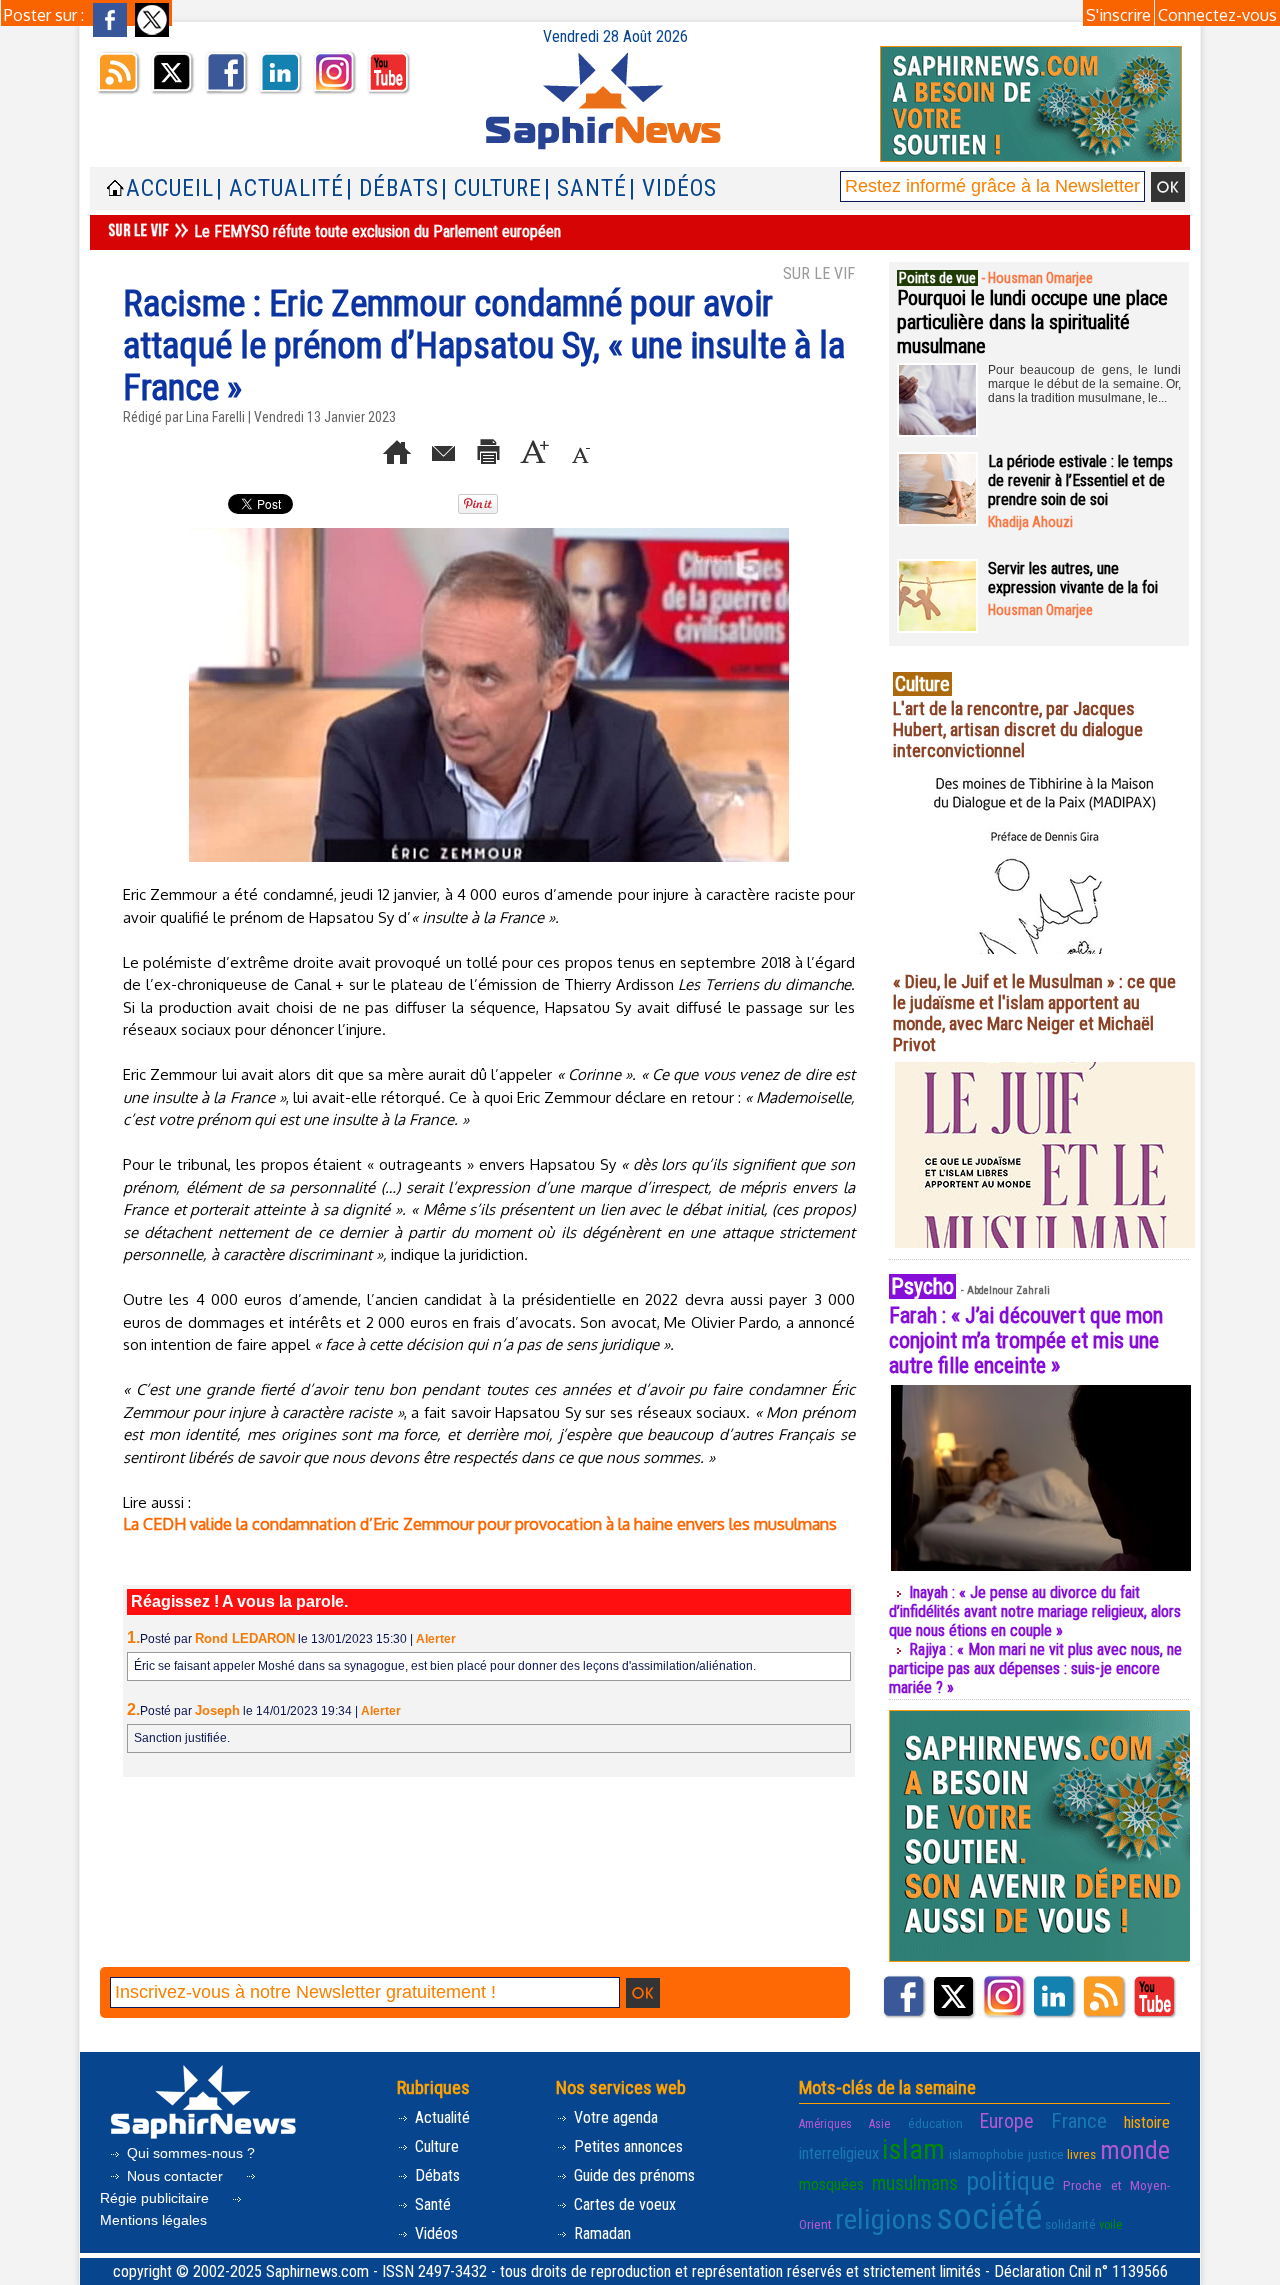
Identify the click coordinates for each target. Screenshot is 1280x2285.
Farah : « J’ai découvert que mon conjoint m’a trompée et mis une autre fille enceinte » (1026, 1340)
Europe (1006, 2121)
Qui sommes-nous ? (189, 2153)
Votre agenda (614, 2117)
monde (1135, 2150)
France (1079, 2121)
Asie (879, 2124)
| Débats (392, 188)
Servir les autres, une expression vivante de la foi (1073, 578)
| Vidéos (673, 188)
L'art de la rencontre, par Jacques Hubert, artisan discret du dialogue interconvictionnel (1018, 729)
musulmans (915, 2183)
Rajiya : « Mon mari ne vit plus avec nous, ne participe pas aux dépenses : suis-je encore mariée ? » (1035, 1668)
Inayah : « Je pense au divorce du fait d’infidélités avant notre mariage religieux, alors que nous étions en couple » (1035, 1611)
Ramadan (600, 2233)
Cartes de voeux (623, 2204)
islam (913, 2149)
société (989, 2217)
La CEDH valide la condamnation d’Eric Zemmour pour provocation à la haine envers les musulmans (480, 1524)
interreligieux (839, 2153)
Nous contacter (175, 2176)
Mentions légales (153, 2220)
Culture (435, 2146)
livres (1081, 2154)
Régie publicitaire (156, 2198)
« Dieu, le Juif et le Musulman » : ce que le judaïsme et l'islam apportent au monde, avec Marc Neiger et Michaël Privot (1034, 1013)
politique (1010, 2181)
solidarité (1070, 2224)
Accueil (170, 188)
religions (884, 2219)
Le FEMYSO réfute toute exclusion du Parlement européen (377, 231)
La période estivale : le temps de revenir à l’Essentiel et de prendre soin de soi (1080, 480)
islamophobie (986, 2154)
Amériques (825, 2124)
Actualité (440, 2117)
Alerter (436, 1639)
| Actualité (280, 188)
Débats (435, 2175)
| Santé (585, 188)
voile (1110, 2225)
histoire (1147, 2122)
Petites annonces (626, 2146)
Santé (431, 2204)
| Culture (491, 188)
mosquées (831, 2184)
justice (1046, 2154)
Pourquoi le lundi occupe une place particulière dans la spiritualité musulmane (1032, 322)
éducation (935, 2123)
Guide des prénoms (632, 2175)
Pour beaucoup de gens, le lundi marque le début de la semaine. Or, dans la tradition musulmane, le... (1084, 384)
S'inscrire (1118, 15)
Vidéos (434, 2233)
